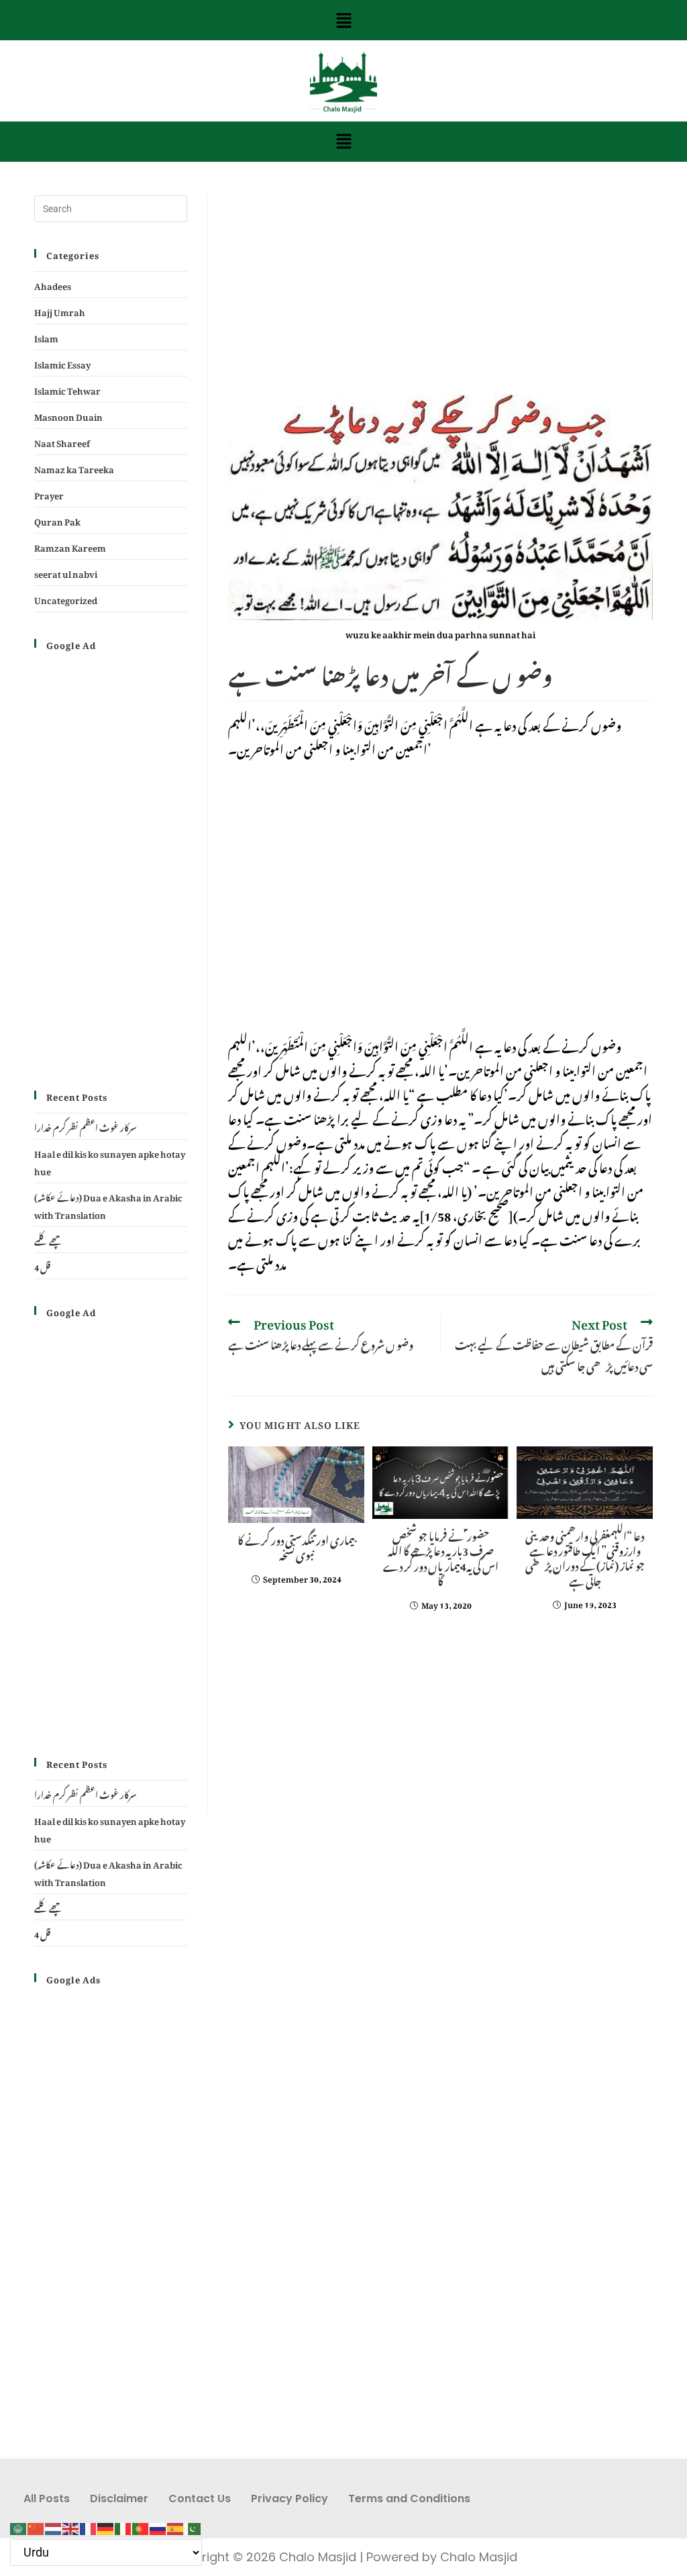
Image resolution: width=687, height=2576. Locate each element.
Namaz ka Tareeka (74, 467)
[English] (71, 2525)
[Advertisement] (440, 295)
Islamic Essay (62, 363)
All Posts (47, 2498)
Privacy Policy (289, 2498)
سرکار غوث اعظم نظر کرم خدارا (86, 1126)
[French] (89, 2525)
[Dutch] (54, 2525)
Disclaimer (119, 2498)
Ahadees (53, 284)
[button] (343, 20)
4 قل (42, 1266)
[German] (106, 2525)
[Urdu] (193, 2525)
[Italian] (123, 2525)
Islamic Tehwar (67, 389)
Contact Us (200, 2498)
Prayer (49, 494)
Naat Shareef (62, 441)
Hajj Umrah (60, 310)
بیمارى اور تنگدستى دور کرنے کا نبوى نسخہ (296, 1546)
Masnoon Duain (68, 415)
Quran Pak (57, 520)
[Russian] (158, 2525)
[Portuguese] (141, 2525)
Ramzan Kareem (70, 546)
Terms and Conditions (409, 2498)
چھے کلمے (49, 1239)
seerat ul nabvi (66, 572)
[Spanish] (176, 2525)
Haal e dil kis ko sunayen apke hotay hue (110, 1161)
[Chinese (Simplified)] (36, 2525)
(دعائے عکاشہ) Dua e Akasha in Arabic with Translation (108, 1204)
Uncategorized (66, 598)
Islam (46, 337)
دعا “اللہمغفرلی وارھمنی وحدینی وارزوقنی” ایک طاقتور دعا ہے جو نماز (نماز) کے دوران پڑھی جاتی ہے (585, 1557)
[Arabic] (19, 2525)
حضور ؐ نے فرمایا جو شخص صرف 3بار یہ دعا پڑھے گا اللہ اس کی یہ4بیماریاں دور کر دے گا (441, 1557)
